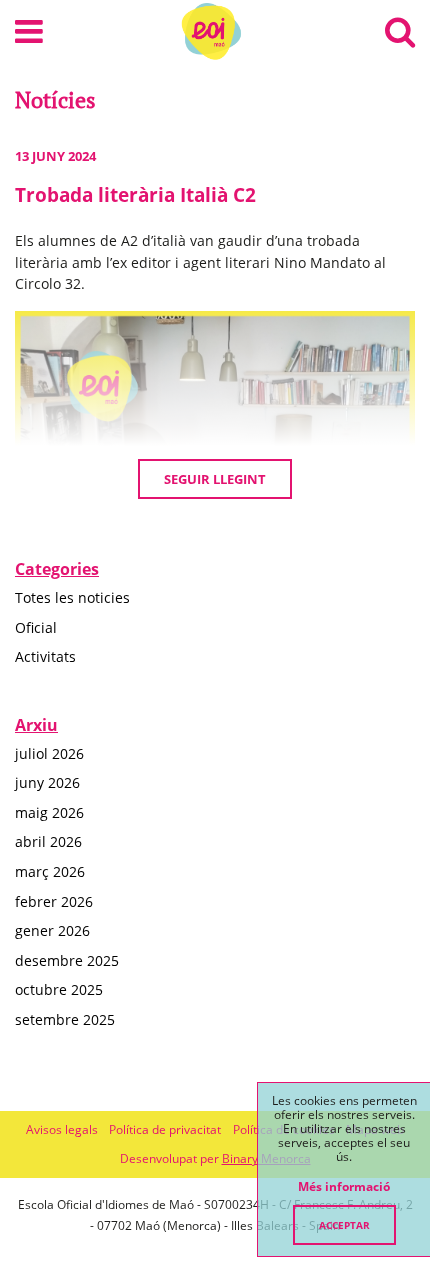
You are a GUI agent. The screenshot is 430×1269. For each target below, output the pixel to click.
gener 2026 (52, 930)
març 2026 (50, 871)
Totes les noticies (72, 597)
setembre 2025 (65, 1019)
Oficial (36, 627)
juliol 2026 (49, 753)
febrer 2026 (54, 901)
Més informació (344, 1187)
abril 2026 (48, 841)
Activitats (45, 656)
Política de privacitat (165, 1129)
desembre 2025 (67, 960)
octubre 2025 (59, 989)
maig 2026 (49, 812)
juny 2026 (47, 782)
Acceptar (344, 1225)
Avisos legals (62, 1129)
